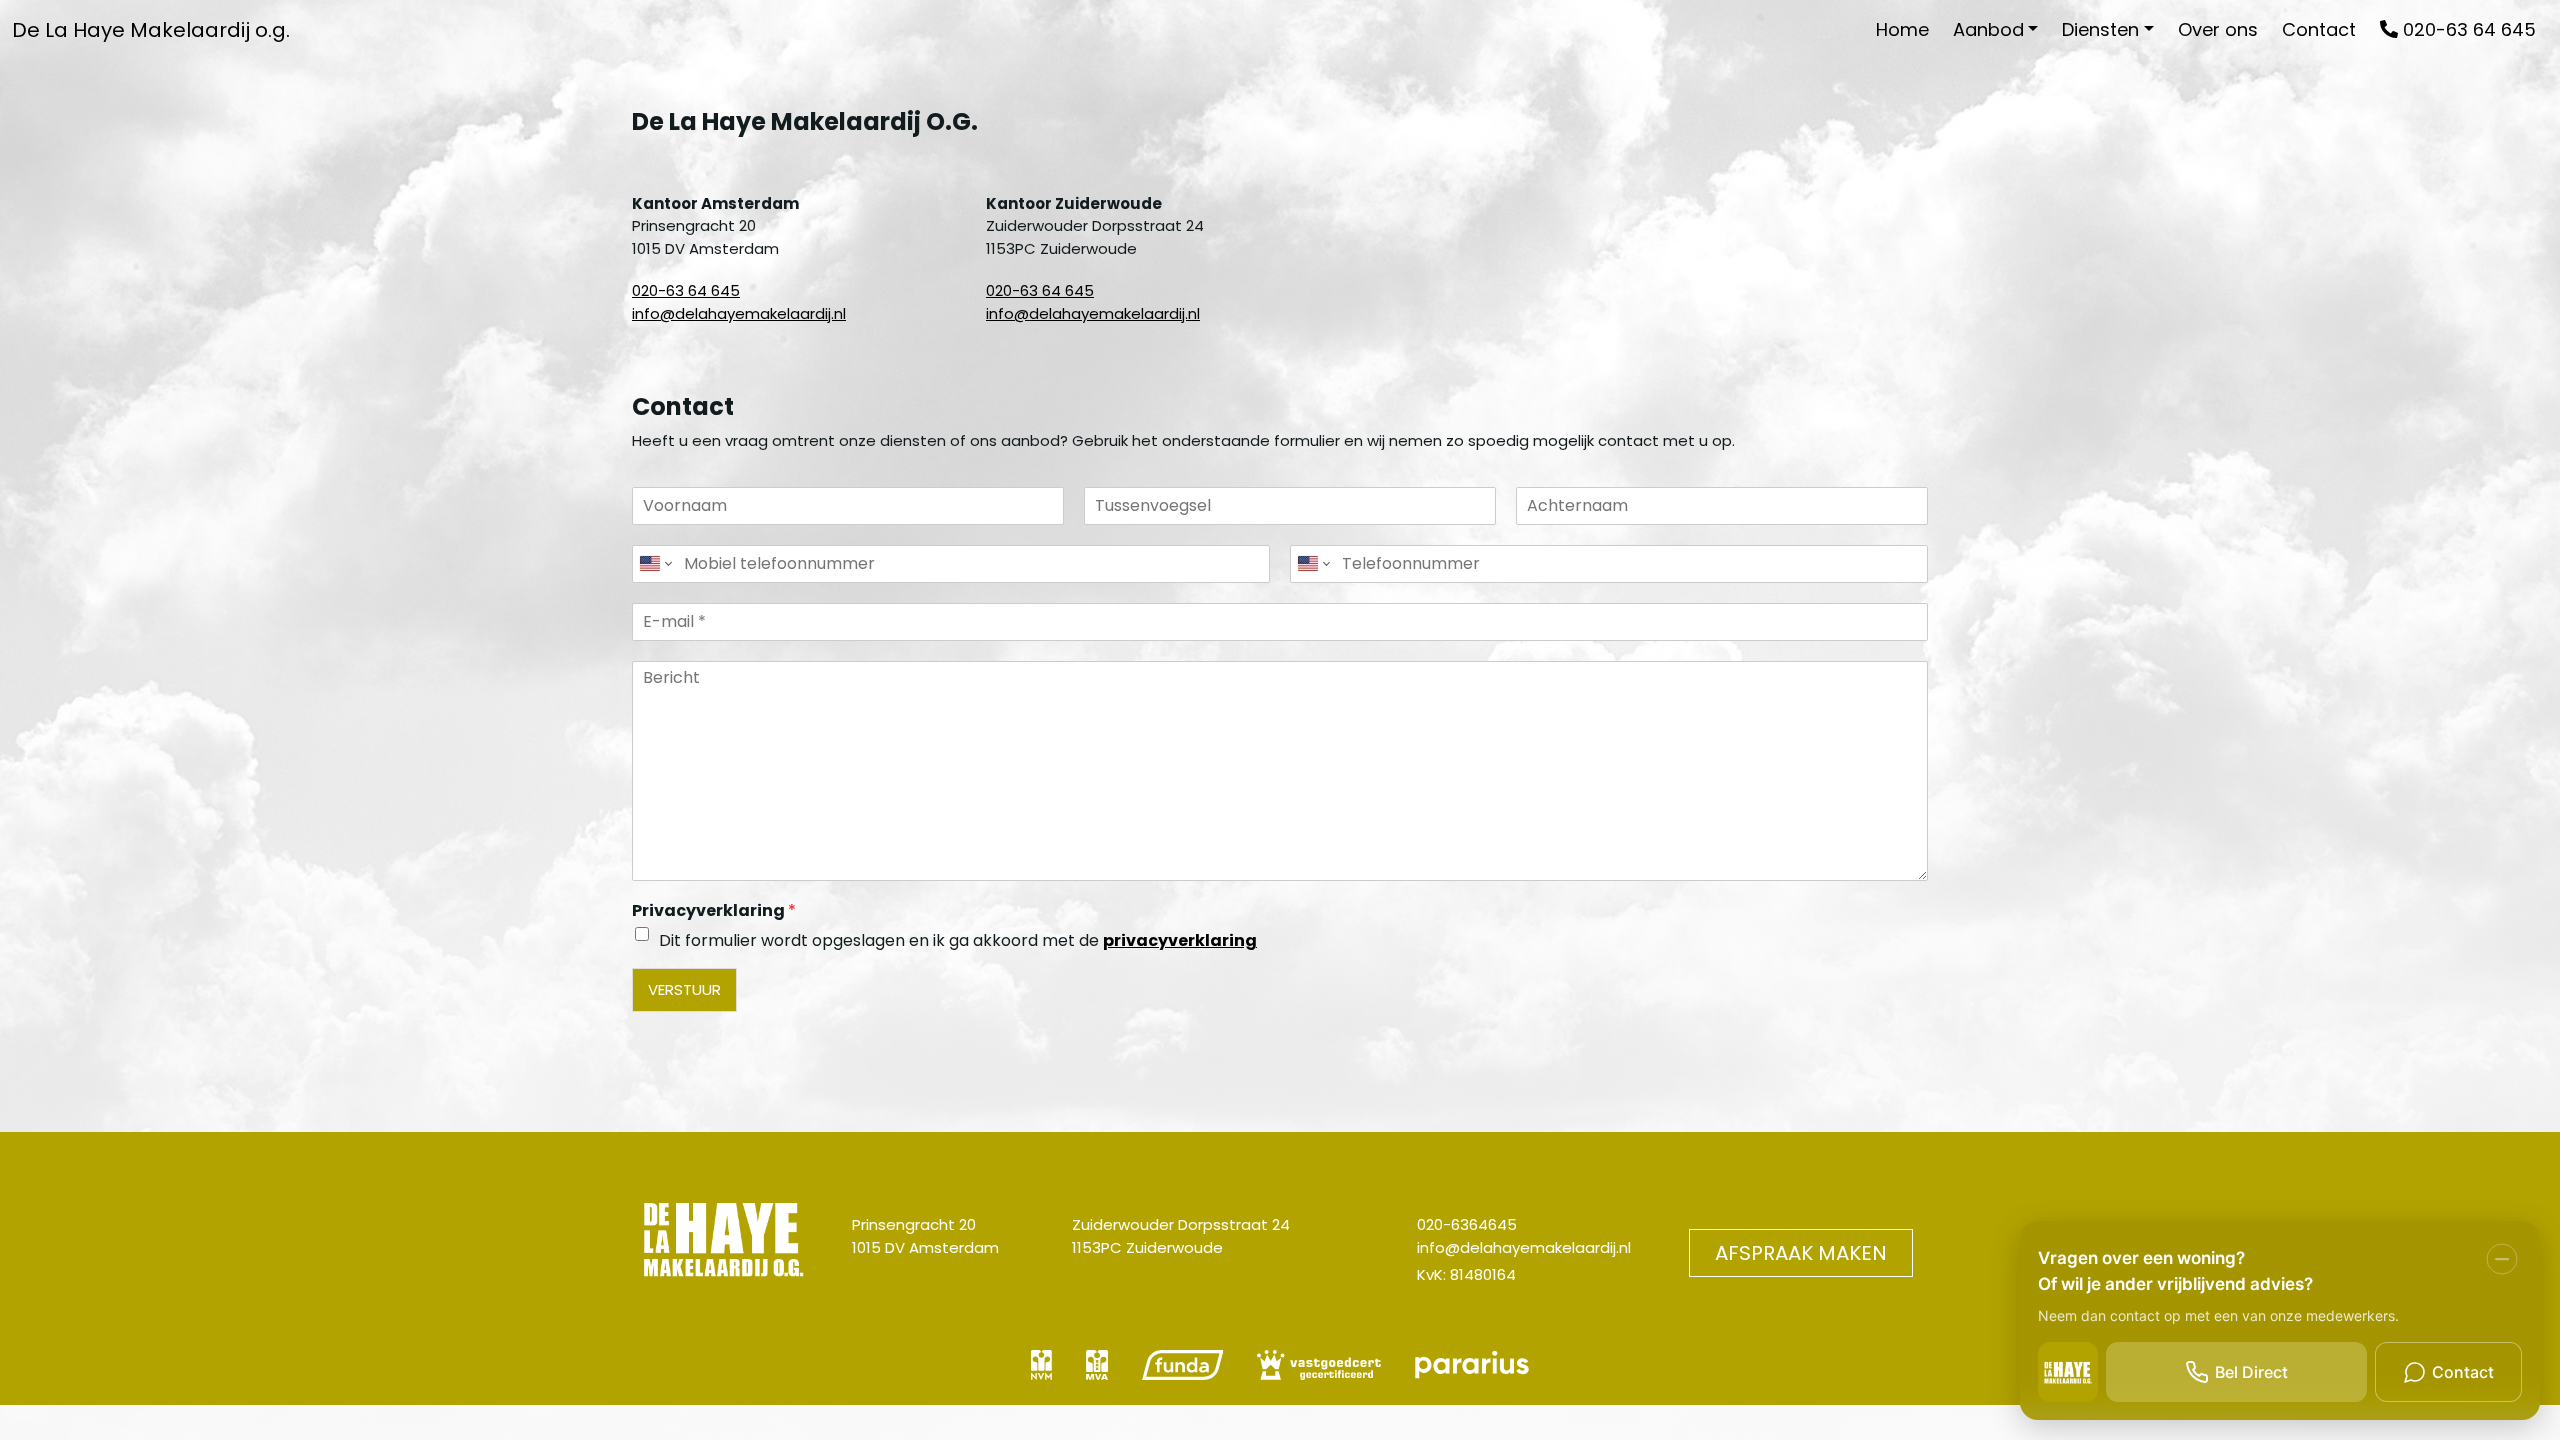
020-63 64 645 (2467, 29)
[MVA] (1099, 1371)
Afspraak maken (1801, 1253)
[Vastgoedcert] (1321, 1371)
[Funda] (1185, 1371)
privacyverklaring (1180, 940)
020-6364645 (1467, 1224)
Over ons (2218, 29)
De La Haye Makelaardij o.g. (151, 30)
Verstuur (684, 989)
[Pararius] (1472, 1371)
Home (1902, 29)
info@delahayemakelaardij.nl (739, 313)
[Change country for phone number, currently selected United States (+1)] (654, 564)
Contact (2319, 29)
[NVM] (1043, 1371)
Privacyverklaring (714, 911)
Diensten (2100, 29)
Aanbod (1988, 29)
